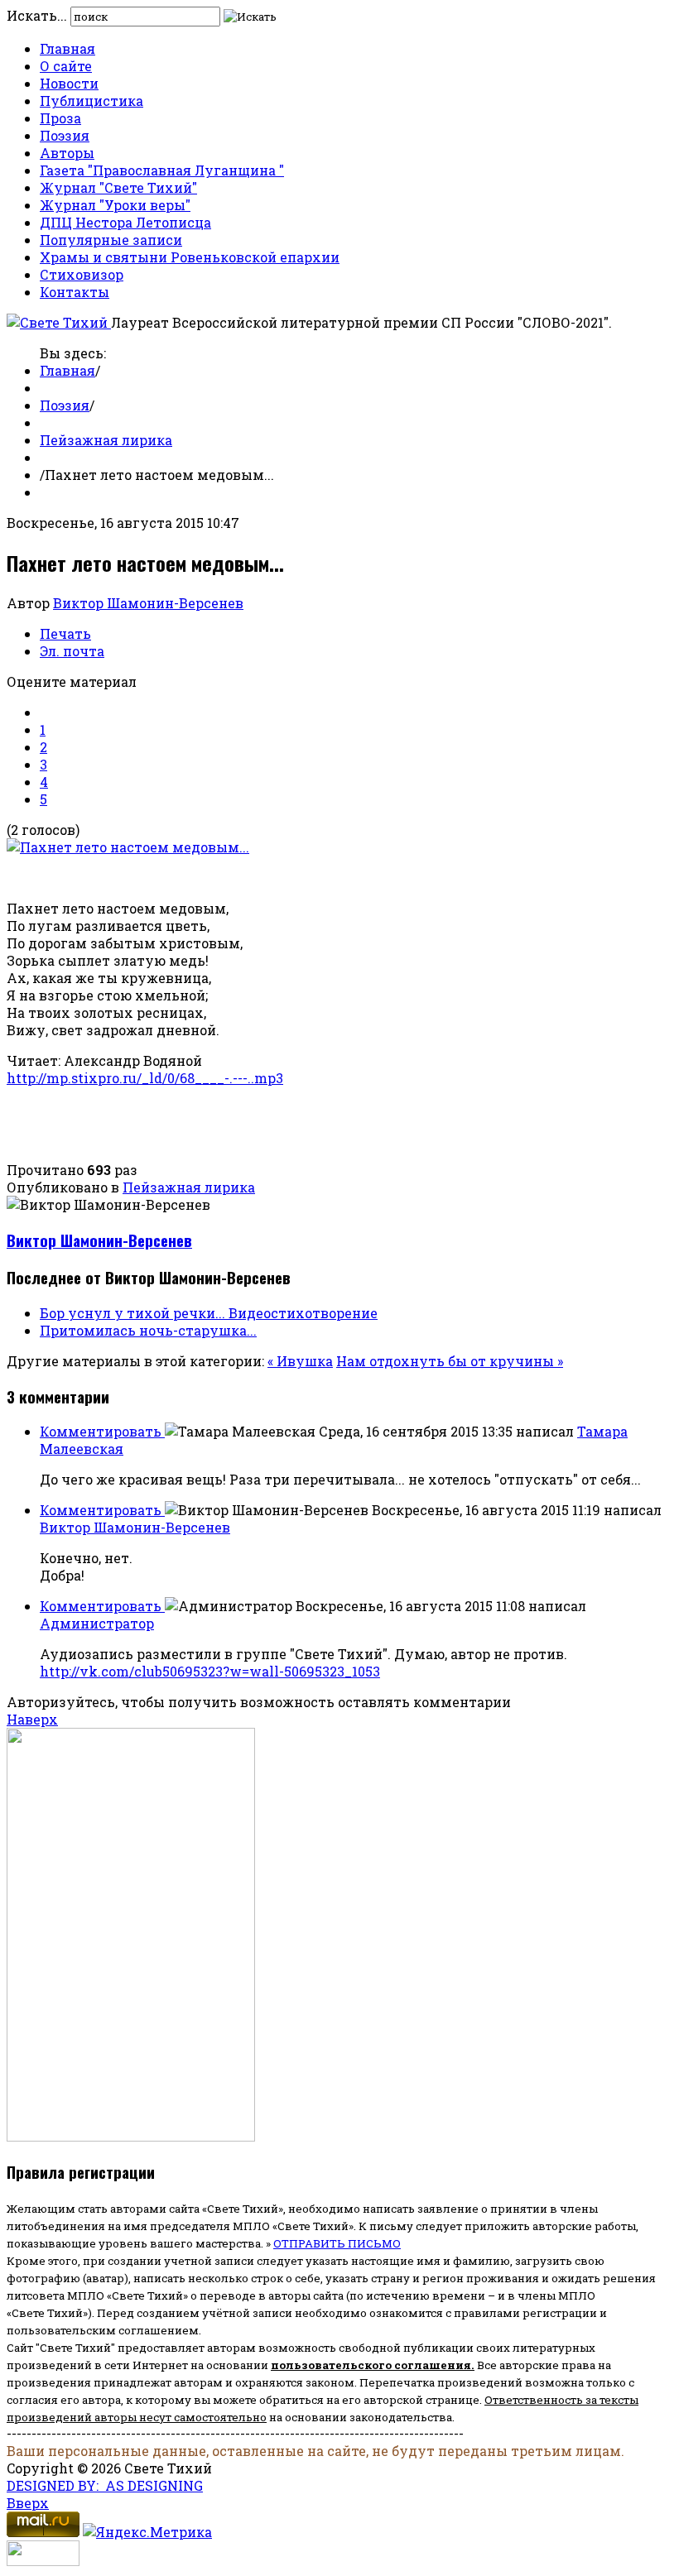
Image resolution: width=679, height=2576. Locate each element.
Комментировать (102, 1431)
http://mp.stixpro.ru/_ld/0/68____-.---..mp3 (145, 1078)
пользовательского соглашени (367, 2365)
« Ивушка (300, 1361)
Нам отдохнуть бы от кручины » (450, 1361)
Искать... (37, 15)
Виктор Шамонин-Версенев (148, 603)
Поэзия (65, 135)
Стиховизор (82, 274)
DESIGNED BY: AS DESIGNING (105, 2485)
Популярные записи (111, 240)
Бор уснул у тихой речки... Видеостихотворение (209, 1313)
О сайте (66, 66)
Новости (69, 83)
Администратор (97, 1623)
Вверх (28, 2503)
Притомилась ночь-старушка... (148, 1330)
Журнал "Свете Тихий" (118, 187)
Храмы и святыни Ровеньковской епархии (190, 257)
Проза (60, 118)
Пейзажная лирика (106, 440)
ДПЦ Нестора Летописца (125, 222)
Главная (67, 48)
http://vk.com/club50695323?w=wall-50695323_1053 (210, 1671)
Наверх (32, 1719)
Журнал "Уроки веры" (115, 205)
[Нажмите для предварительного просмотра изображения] (128, 847)
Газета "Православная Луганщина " (162, 170)
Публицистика (91, 101)
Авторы (67, 153)
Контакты (75, 292)
